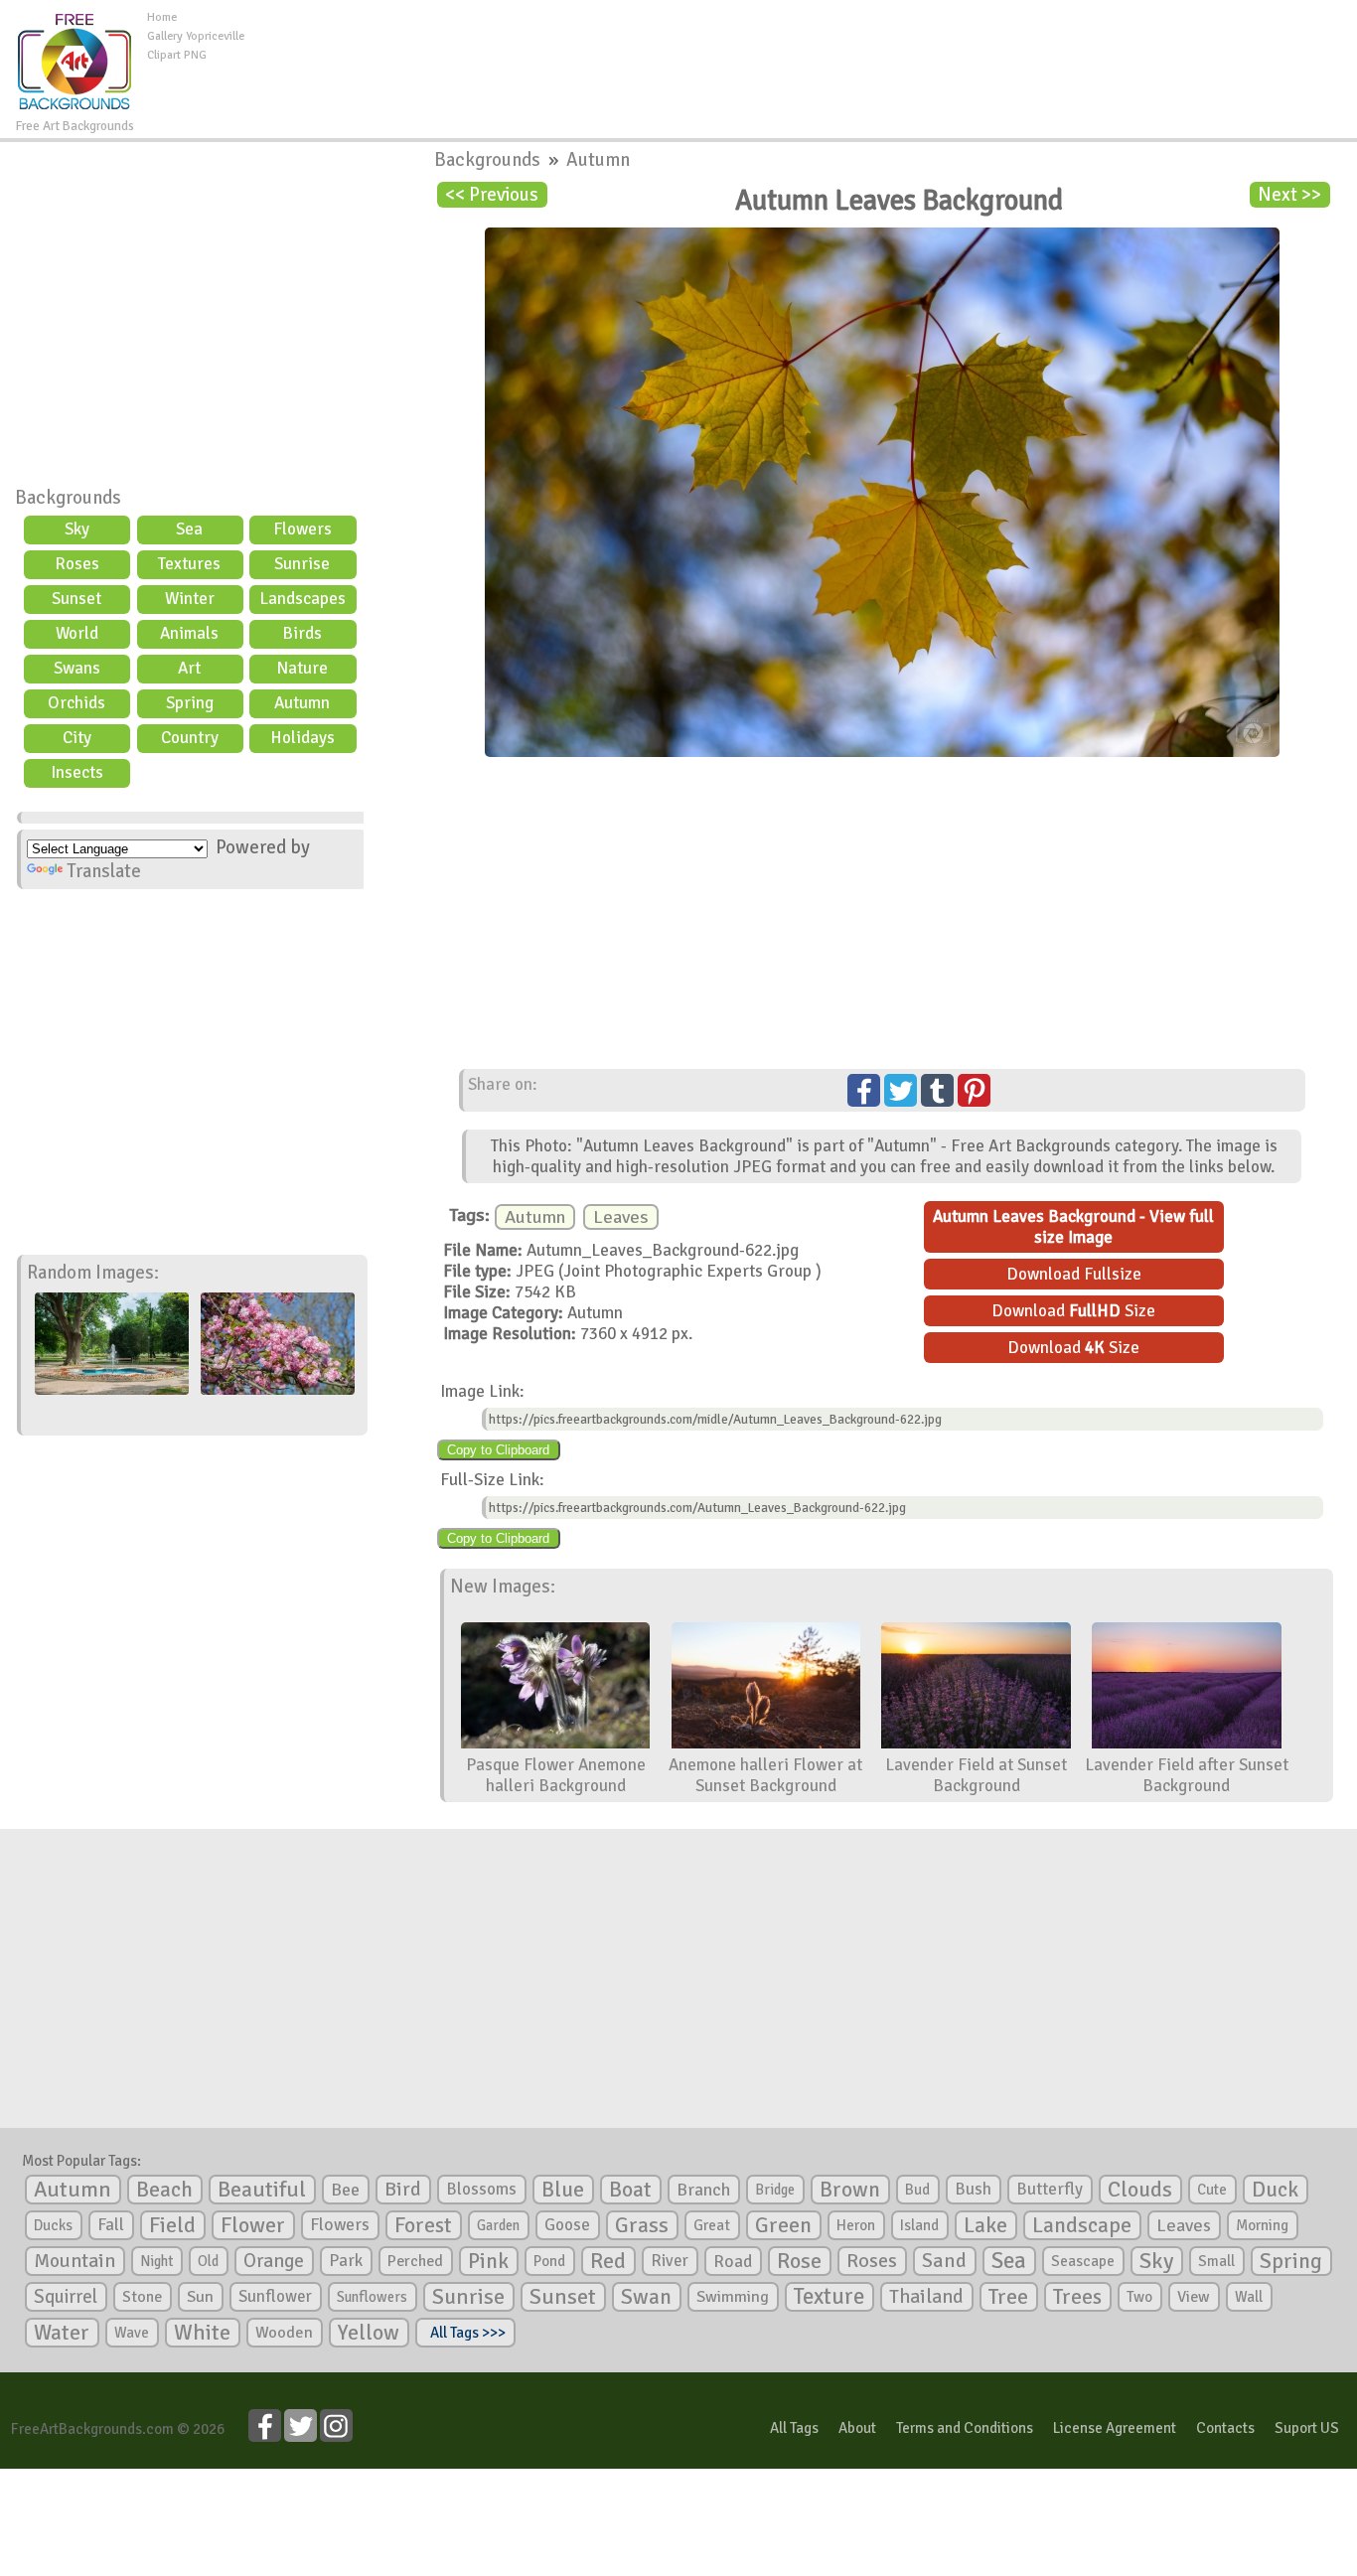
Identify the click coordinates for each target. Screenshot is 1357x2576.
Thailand (926, 2297)
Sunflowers (372, 2297)
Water (62, 2333)
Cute (1212, 2190)
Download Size (1073, 1311)
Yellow (369, 2332)
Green (783, 2225)
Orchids (76, 703)
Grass (642, 2225)
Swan (646, 2297)
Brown (850, 2190)
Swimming (733, 2297)
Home (162, 17)
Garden (498, 2225)
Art (189, 668)
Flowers (302, 529)
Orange (274, 2261)
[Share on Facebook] (864, 1090)
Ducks (53, 2225)
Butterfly (1050, 2189)
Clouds (1140, 2189)
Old (208, 2261)
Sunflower (275, 2296)
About (857, 2428)
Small (1216, 2261)
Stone (142, 2297)
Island (919, 2225)
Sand (944, 2261)
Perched (415, 2261)
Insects (77, 772)
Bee (345, 2190)
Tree (1008, 2296)
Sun (200, 2297)
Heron (856, 2225)
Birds (302, 633)
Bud (917, 2190)
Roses (77, 564)
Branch (703, 2190)
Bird (403, 2189)
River (670, 2261)
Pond (549, 2261)
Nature (302, 668)
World (77, 633)
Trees (1077, 2297)
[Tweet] (901, 1090)
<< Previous (492, 195)
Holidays (302, 738)
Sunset (76, 599)
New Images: (503, 1587)
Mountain (75, 2261)
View (1194, 2297)
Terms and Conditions (965, 2428)
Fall (111, 2225)
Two (1139, 2297)
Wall (1249, 2297)
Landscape (1082, 2225)
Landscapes (302, 599)
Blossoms (481, 2189)
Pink (488, 2261)
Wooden (284, 2333)
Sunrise (302, 564)
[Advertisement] (801, 54)
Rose (799, 2261)
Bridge (775, 2190)
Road (733, 2261)
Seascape (1083, 2261)
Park (346, 2261)
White (202, 2333)
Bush (973, 2189)
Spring (190, 703)
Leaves (621, 1217)
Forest (423, 2225)
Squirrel (66, 2296)
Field (172, 2225)
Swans (77, 668)
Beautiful (262, 2189)
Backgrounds (68, 498)
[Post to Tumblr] (937, 1090)
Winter (190, 599)
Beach (164, 2190)
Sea (189, 529)
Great (712, 2225)
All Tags (794, 2428)
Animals (189, 633)
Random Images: (93, 1273)
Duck (1275, 2190)
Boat (630, 2190)
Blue (563, 2190)
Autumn (302, 703)
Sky (77, 529)
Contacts (1225, 2428)
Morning (1262, 2225)
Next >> (1289, 195)
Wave (132, 2333)
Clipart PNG (177, 55)
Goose (567, 2225)
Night (156, 2261)
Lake (985, 2225)
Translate (104, 871)
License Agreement (1115, 2428)
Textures (189, 564)
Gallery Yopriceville (196, 36)
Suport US (1307, 2428)
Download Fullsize (1074, 1274)
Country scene (190, 740)
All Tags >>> (465, 2333)
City (77, 738)
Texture (829, 2297)
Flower (253, 2225)
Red (608, 2261)
